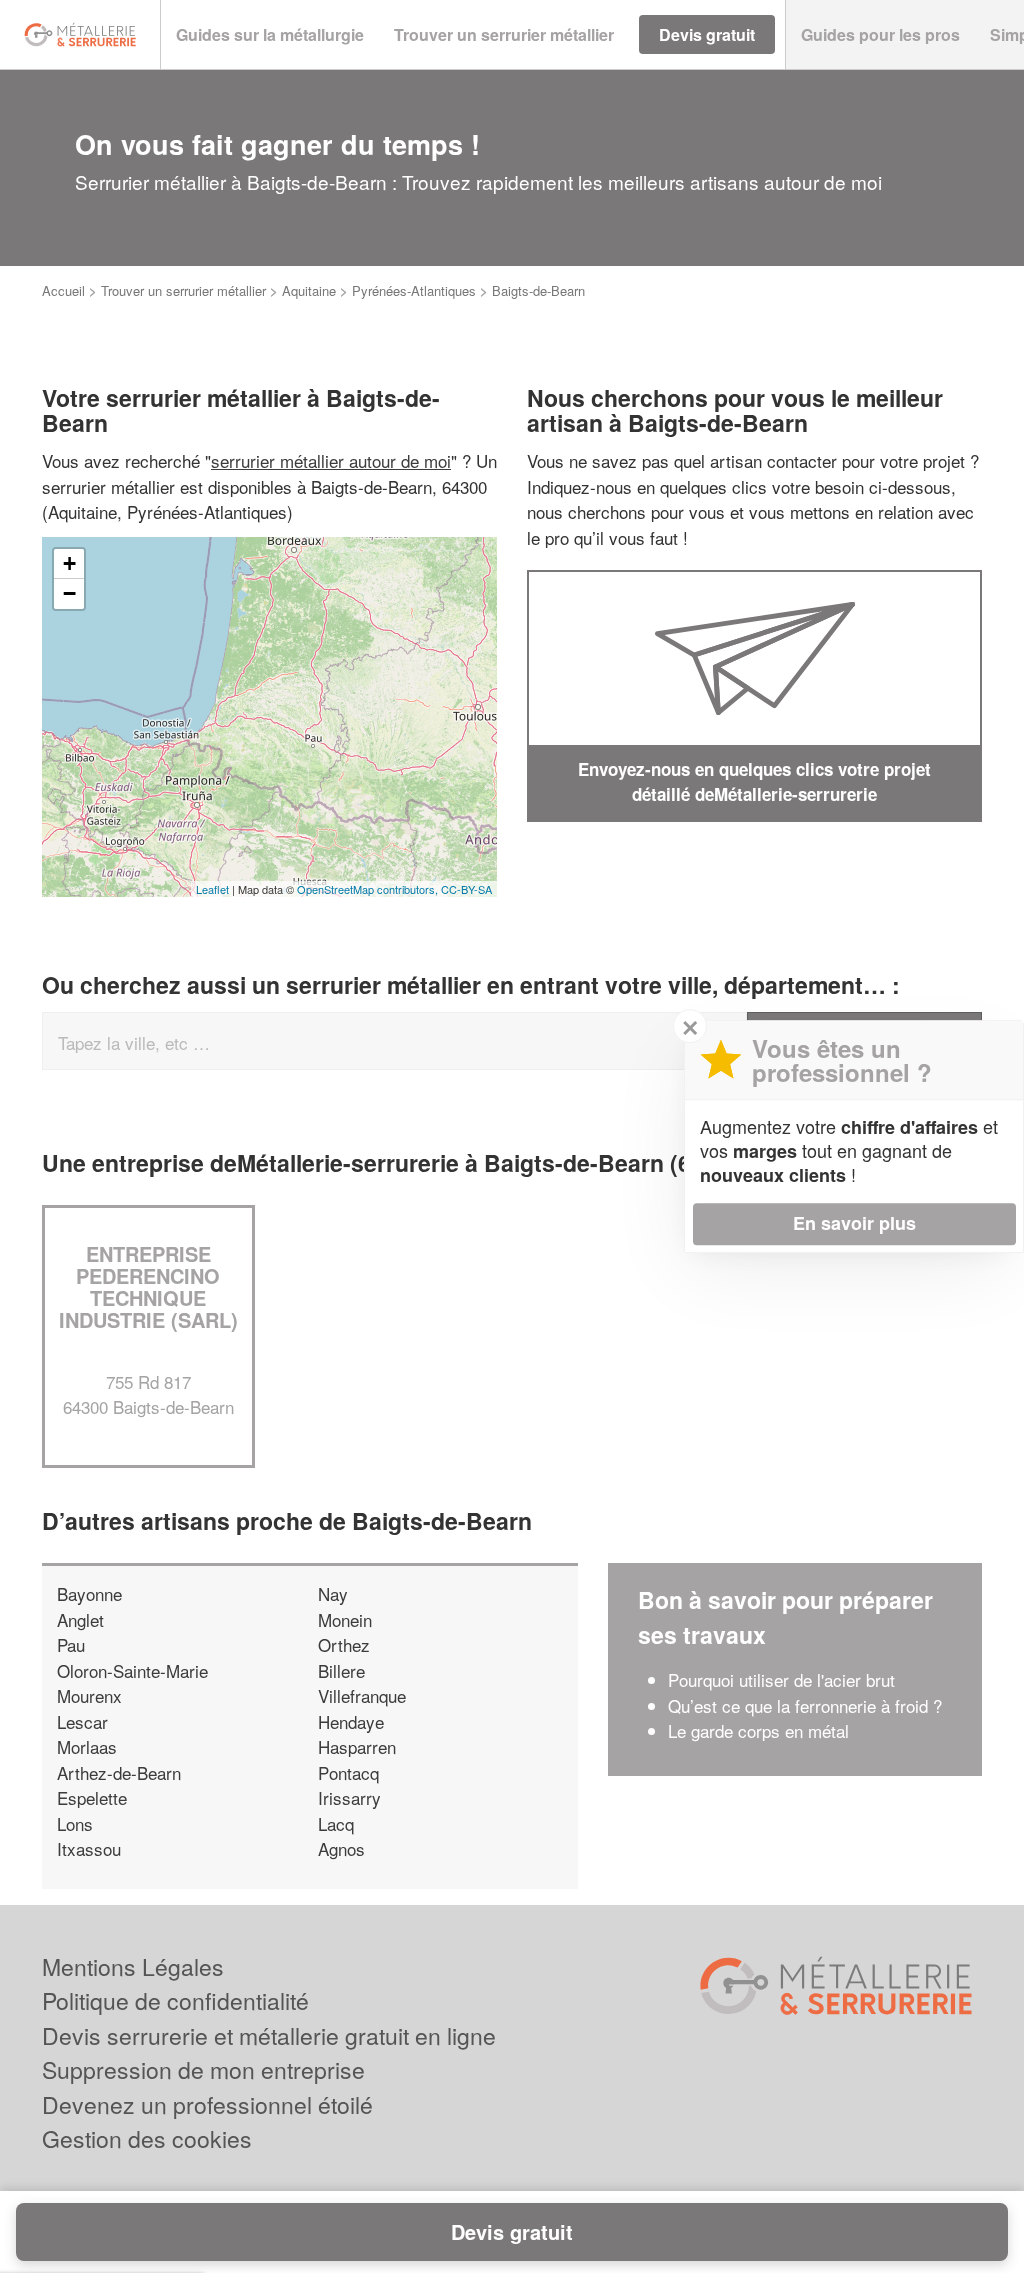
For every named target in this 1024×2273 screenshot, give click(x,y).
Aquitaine (309, 290)
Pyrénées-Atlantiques (414, 290)
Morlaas (87, 1746)
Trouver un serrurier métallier (183, 290)
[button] (270, 35)
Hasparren (357, 1746)
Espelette (92, 1797)
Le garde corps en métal (758, 1730)
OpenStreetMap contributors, (369, 889)
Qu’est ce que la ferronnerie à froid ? (805, 1705)
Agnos (341, 1848)
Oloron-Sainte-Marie (132, 1670)
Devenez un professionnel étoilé (207, 2104)
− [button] (69, 593)
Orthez (344, 1644)
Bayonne (89, 1593)
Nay (333, 1593)
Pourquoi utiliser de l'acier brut (781, 1679)
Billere (341, 1670)
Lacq (336, 1823)
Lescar (82, 1721)
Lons (75, 1823)
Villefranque (362, 1695)
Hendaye (351, 1721)
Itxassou (89, 1848)
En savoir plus (854, 1223)
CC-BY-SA (466, 889)
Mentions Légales (133, 1966)
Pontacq (348, 1772)
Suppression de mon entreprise (203, 2069)
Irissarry (349, 1797)
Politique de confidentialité (175, 2000)
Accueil (63, 290)
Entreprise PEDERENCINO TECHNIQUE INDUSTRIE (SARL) (148, 1286)
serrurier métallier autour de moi (331, 460)
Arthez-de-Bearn (119, 1772)
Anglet (80, 1619)
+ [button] (69, 563)
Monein (345, 1619)
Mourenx (89, 1695)
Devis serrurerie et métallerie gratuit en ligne (269, 2035)
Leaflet (212, 889)
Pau (71, 1644)
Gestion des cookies (147, 2138)
